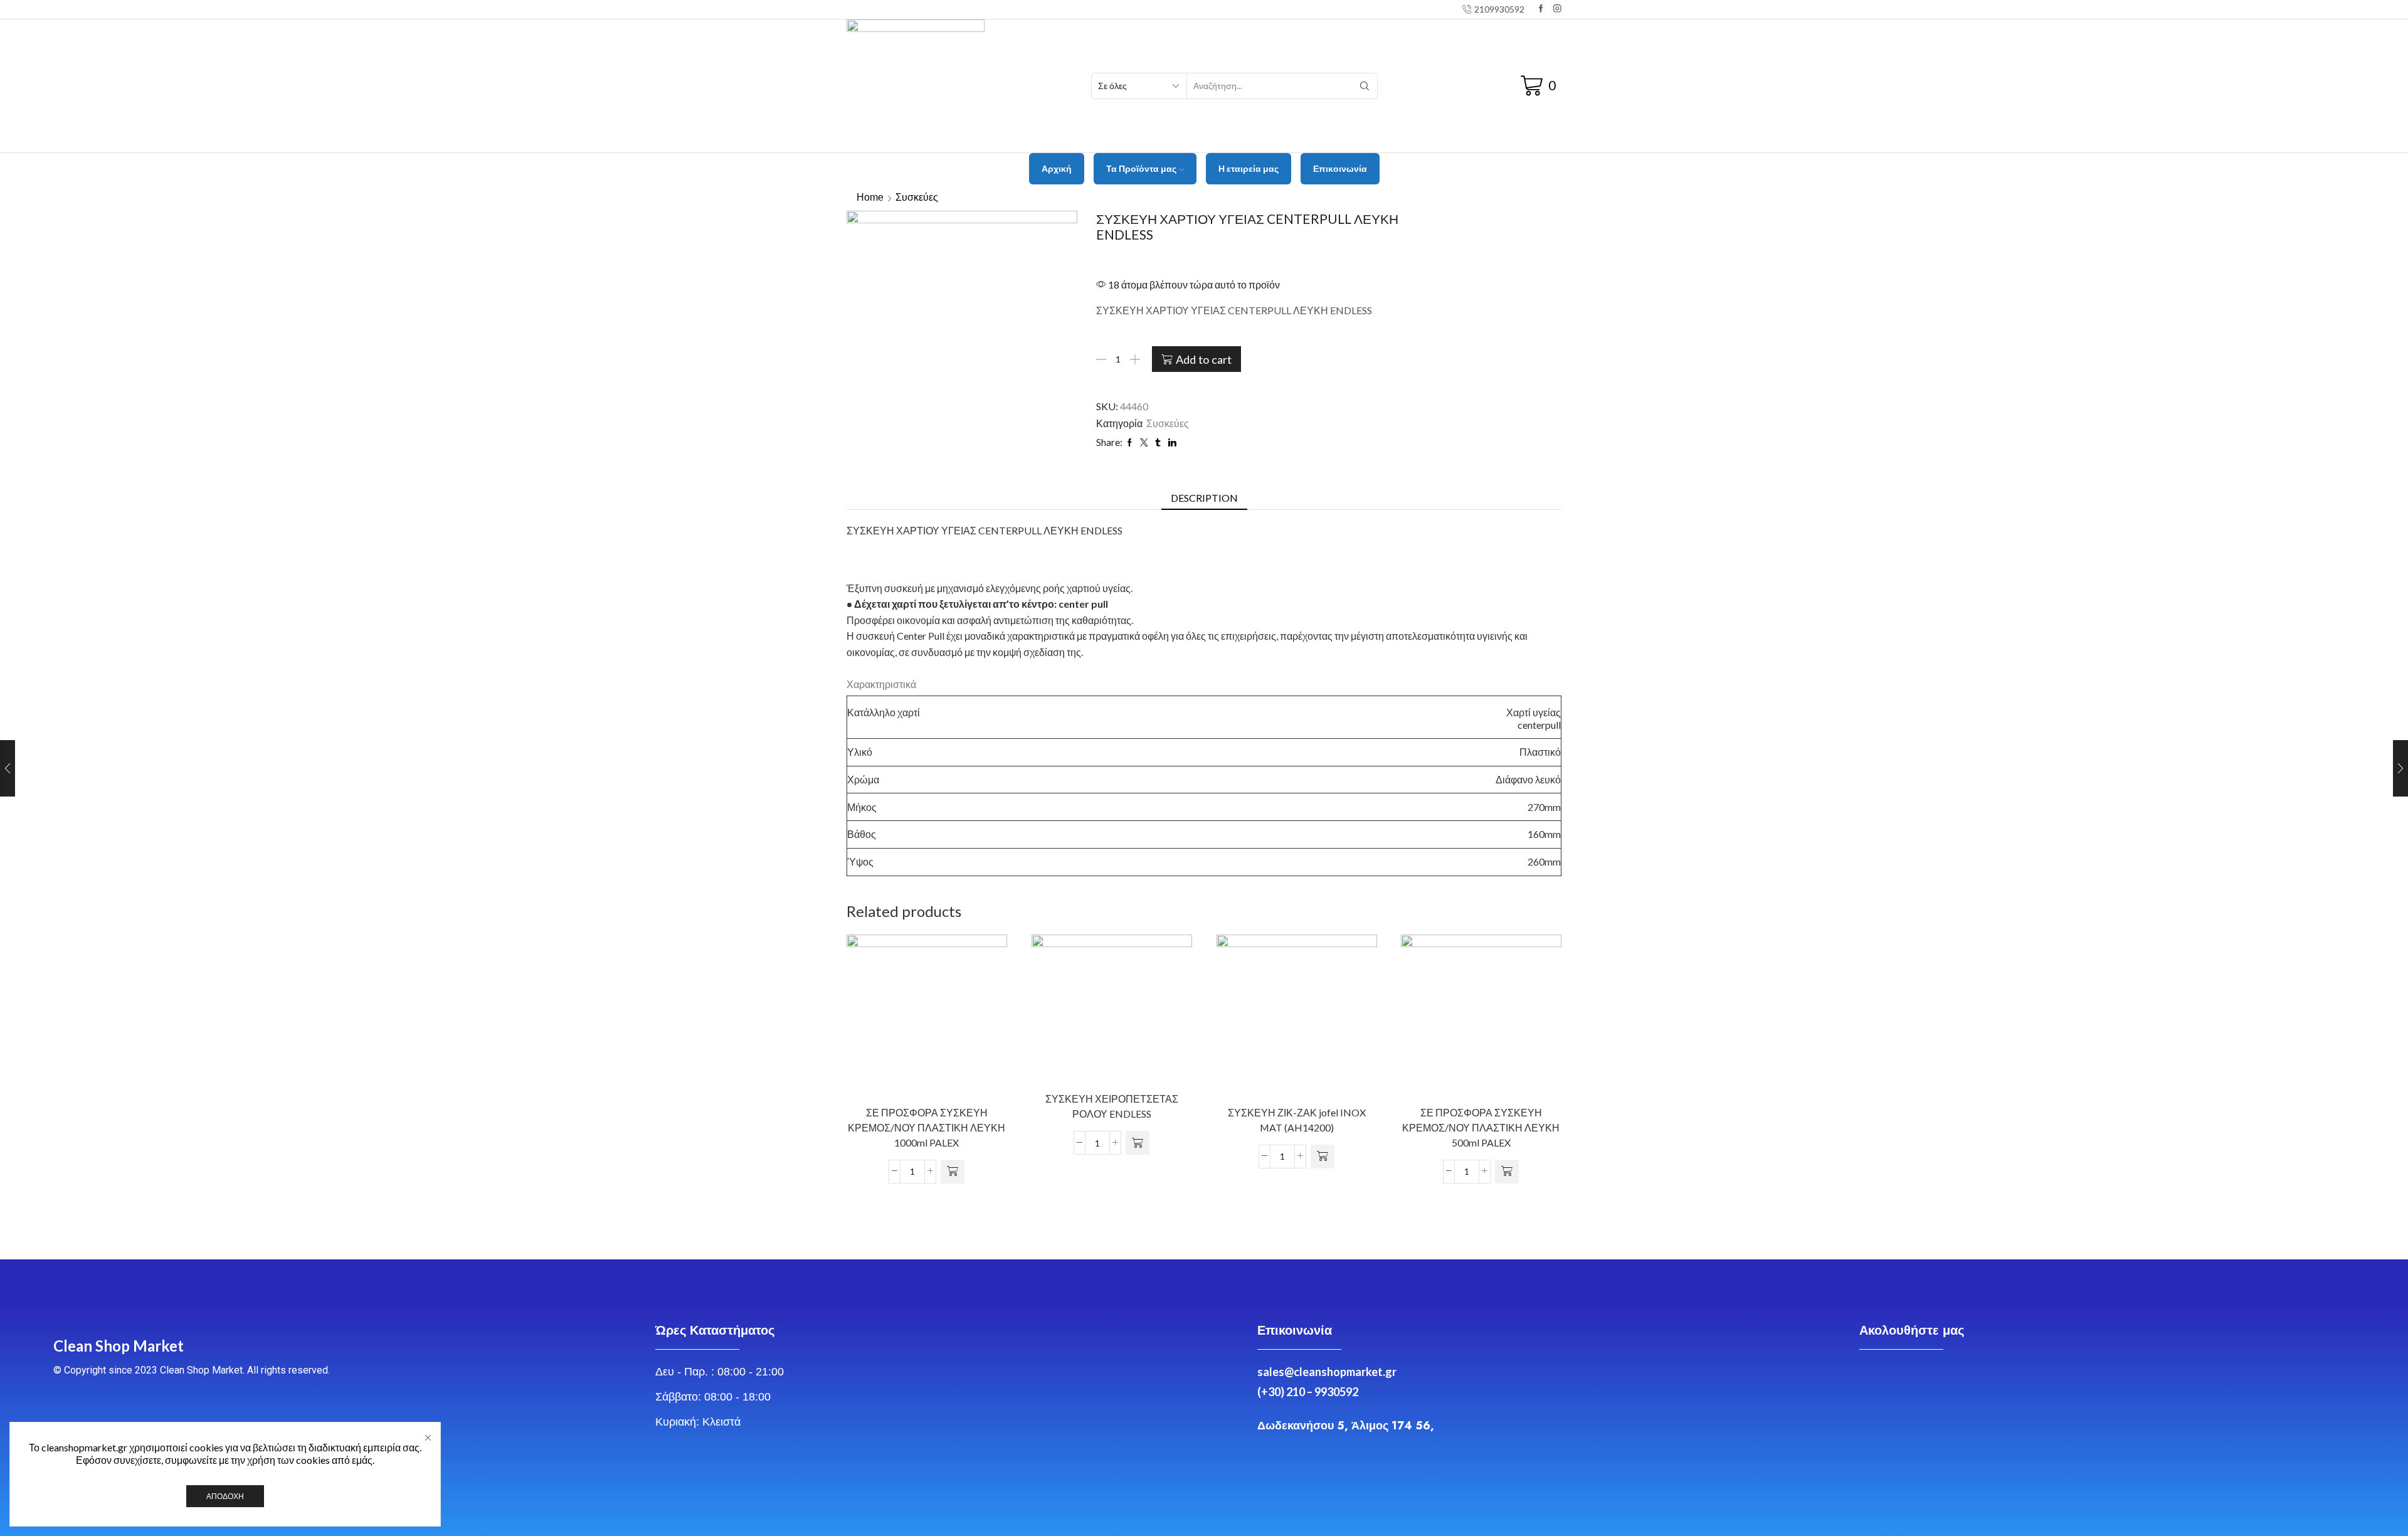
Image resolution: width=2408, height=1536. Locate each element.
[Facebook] (1541, 9)
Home (870, 197)
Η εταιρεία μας (1249, 168)
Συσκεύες (917, 197)
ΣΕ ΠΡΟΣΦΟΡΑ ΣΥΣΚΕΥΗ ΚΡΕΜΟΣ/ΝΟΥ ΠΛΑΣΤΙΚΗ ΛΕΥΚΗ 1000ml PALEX (927, 1127)
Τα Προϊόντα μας (1141, 168)
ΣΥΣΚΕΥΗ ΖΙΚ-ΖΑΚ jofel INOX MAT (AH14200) (1296, 1120)
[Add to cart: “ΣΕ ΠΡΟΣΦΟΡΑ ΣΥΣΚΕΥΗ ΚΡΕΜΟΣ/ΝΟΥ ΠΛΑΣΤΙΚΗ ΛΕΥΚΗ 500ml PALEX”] (1508, 1172)
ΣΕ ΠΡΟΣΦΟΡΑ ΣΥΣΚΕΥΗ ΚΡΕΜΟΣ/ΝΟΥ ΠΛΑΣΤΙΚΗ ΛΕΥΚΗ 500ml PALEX (1481, 1127)
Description (1204, 498)
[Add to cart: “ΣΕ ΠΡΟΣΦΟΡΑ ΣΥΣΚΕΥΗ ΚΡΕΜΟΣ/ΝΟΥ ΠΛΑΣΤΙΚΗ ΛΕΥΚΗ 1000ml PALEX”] (953, 1172)
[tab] (1204, 498)
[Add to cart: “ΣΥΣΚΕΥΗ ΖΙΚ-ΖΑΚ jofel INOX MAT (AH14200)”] (1323, 1157)
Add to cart (1204, 359)
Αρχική (1057, 168)
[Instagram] (1557, 9)
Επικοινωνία (1340, 168)
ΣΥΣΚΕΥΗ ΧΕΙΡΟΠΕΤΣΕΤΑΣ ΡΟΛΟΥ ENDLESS (1112, 1106)
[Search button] (1365, 86)
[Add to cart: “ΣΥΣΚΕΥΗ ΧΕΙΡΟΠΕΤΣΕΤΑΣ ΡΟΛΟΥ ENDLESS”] (1138, 1143)
